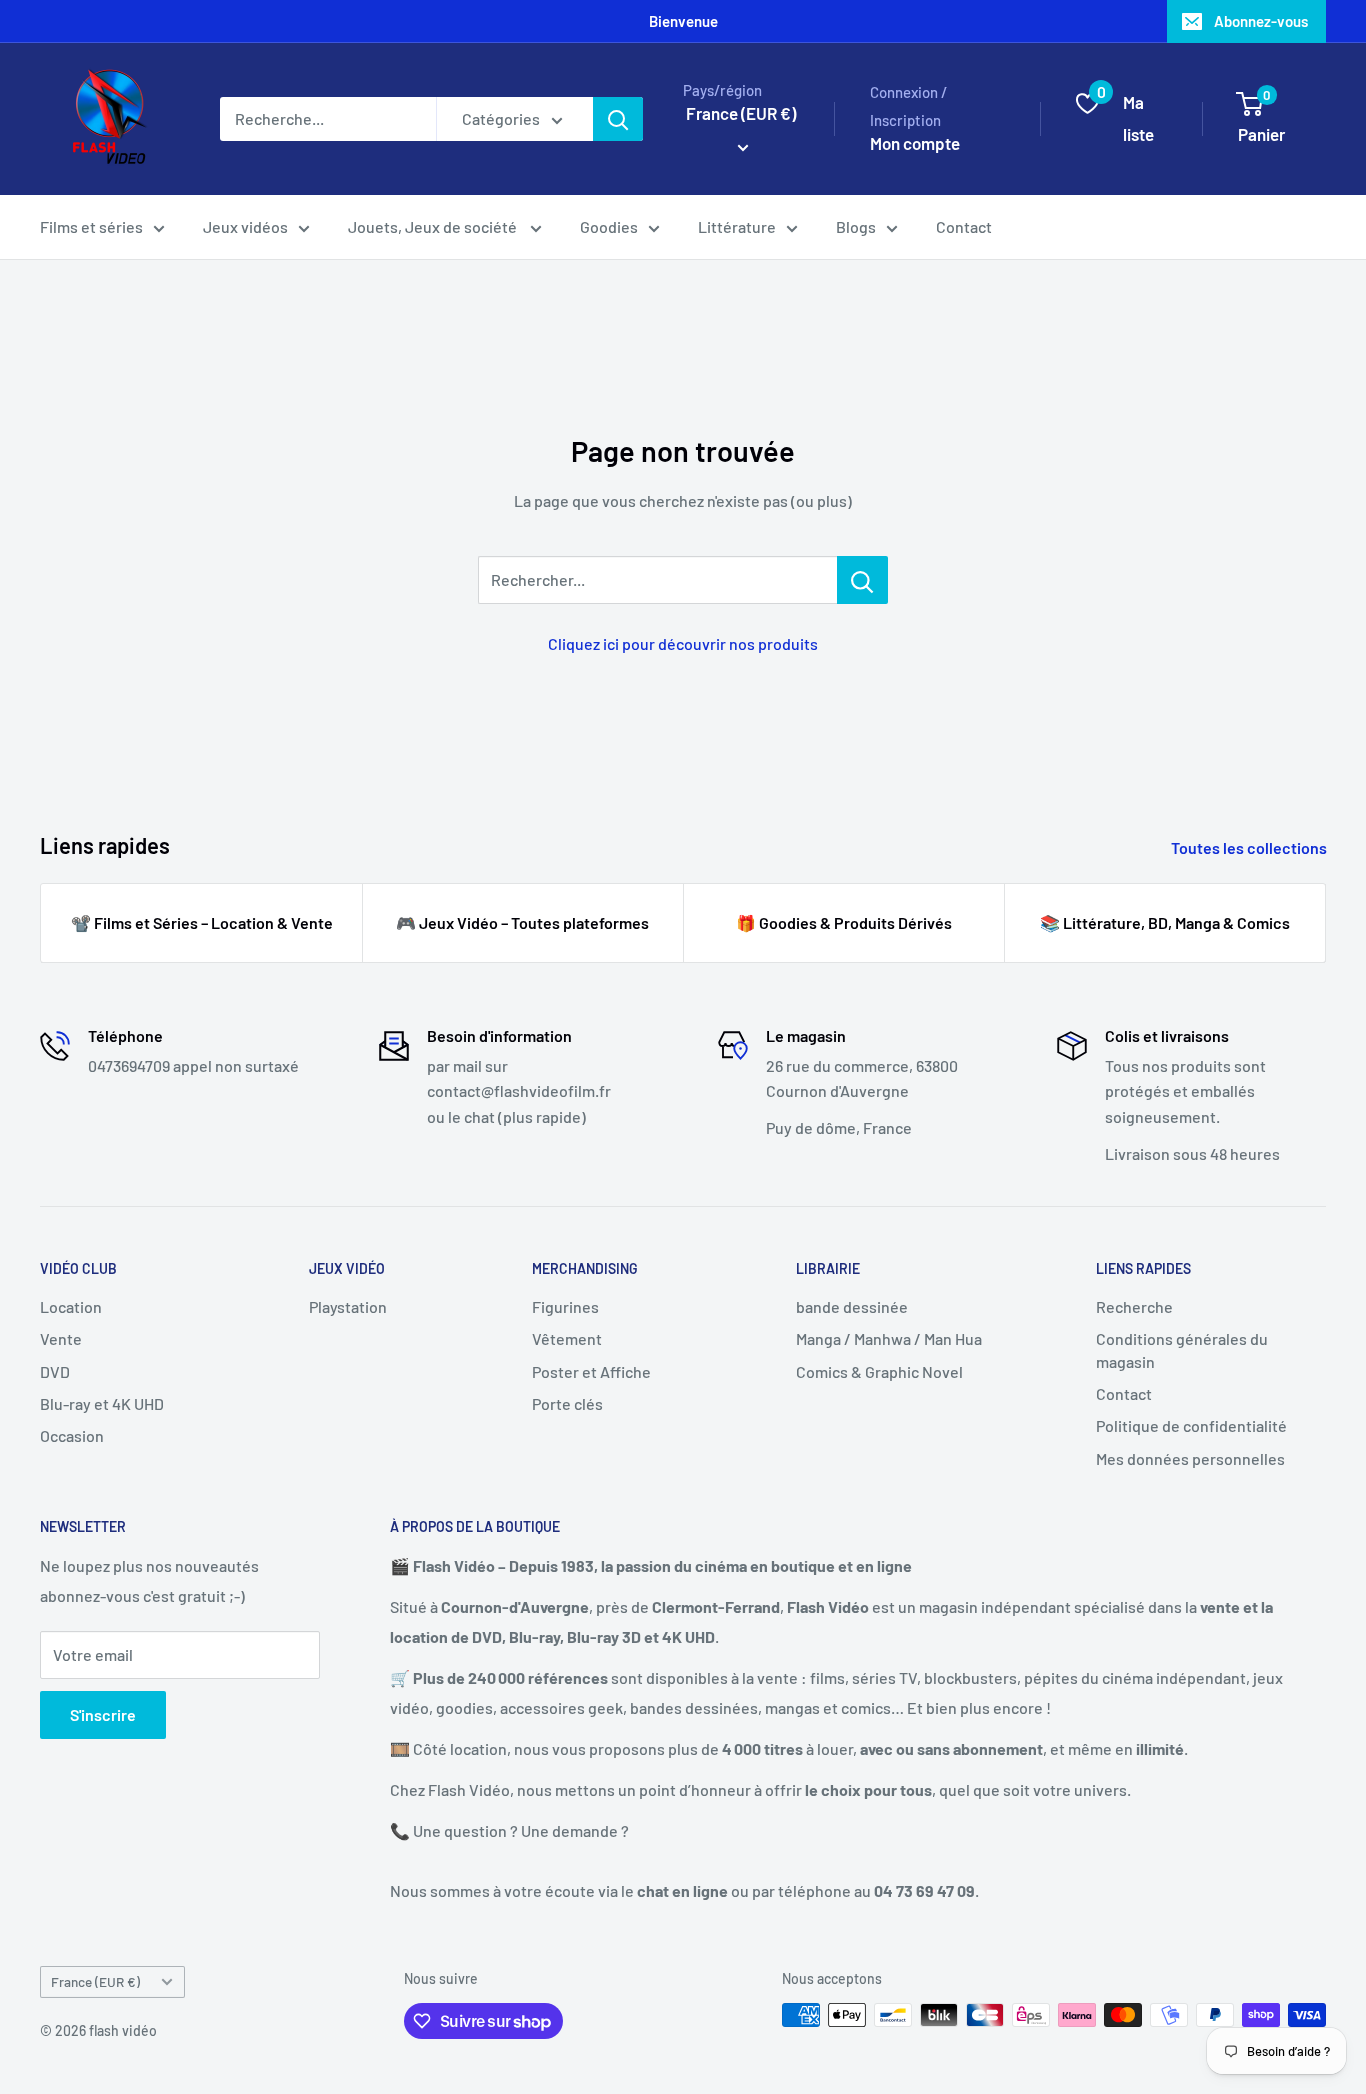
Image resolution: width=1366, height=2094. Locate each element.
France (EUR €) (95, 1981)
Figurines (565, 1306)
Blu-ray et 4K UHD (102, 1403)
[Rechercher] (618, 119)
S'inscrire (103, 1714)
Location (71, 1306)
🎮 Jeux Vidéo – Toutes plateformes (522, 922)
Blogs (856, 226)
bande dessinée (852, 1306)
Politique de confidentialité (1191, 1425)
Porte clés (567, 1403)
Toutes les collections (1250, 847)
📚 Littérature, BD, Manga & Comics (1165, 922)
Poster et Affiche (591, 1371)
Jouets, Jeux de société (434, 226)
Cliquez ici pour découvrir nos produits (683, 643)
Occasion (72, 1435)
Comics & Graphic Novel (879, 1371)
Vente (61, 1338)
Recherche (1134, 1306)
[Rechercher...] (862, 580)
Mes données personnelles (1190, 1458)
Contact (964, 226)
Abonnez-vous (1261, 21)
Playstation (348, 1306)
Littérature (737, 226)
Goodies (609, 226)
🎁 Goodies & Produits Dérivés (844, 922)
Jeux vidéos (245, 226)
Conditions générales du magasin (1182, 1349)
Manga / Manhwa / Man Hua (889, 1338)
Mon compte (915, 143)
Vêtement (567, 1338)
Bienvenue (683, 21)
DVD (55, 1371)
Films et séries (91, 226)
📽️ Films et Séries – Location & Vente (202, 922)
